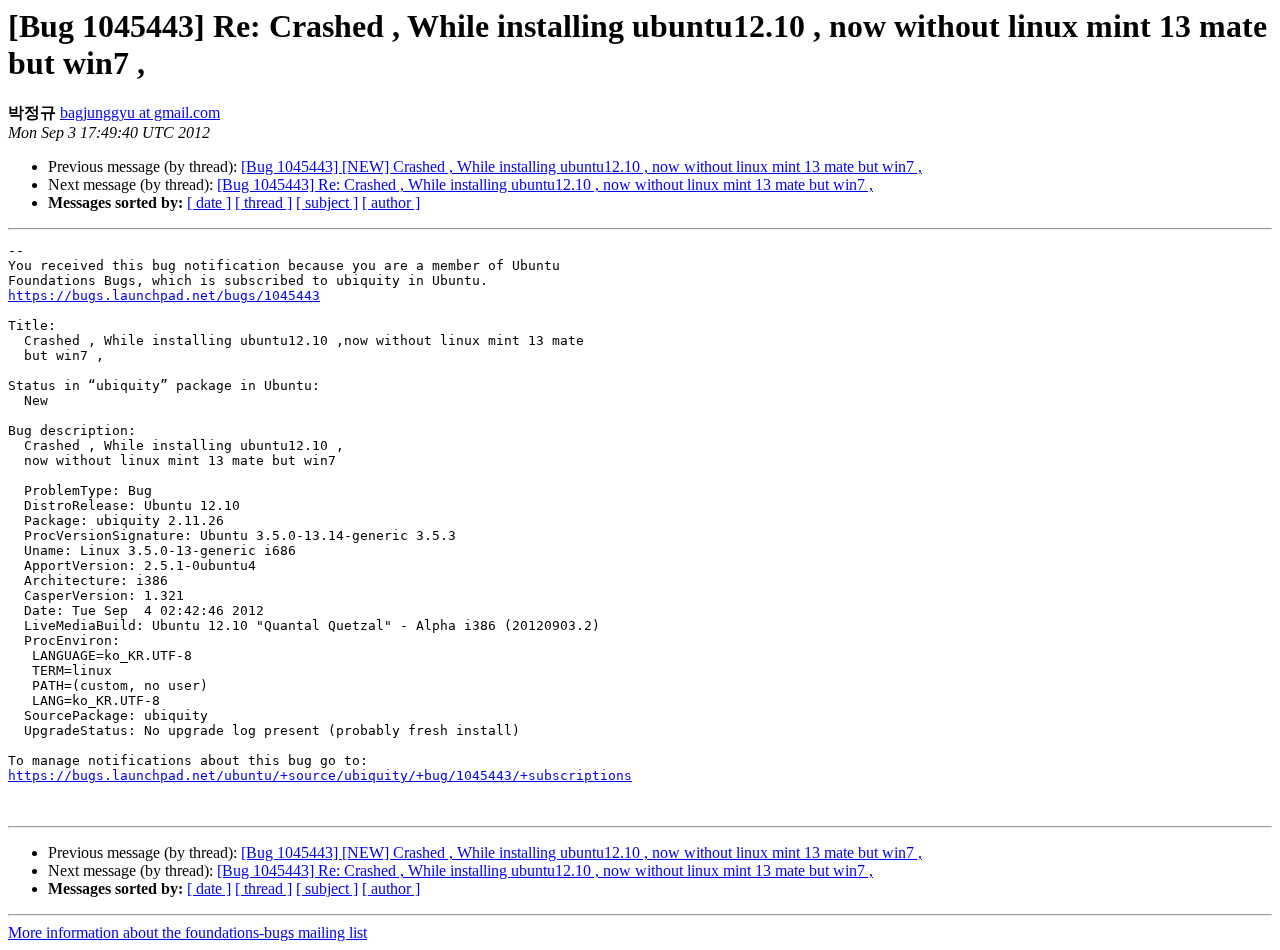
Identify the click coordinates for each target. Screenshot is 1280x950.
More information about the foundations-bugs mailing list (187, 932)
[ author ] (391, 202)
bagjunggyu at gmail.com (140, 112)
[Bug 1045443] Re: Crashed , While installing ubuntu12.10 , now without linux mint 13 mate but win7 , (545, 184)
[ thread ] (263, 202)
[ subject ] (327, 202)
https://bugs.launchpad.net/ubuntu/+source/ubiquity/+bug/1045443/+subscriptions (320, 775)
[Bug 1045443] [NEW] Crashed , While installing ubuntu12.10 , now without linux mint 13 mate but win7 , (581, 166)
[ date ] (209, 202)
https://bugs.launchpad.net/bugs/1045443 (164, 295)
